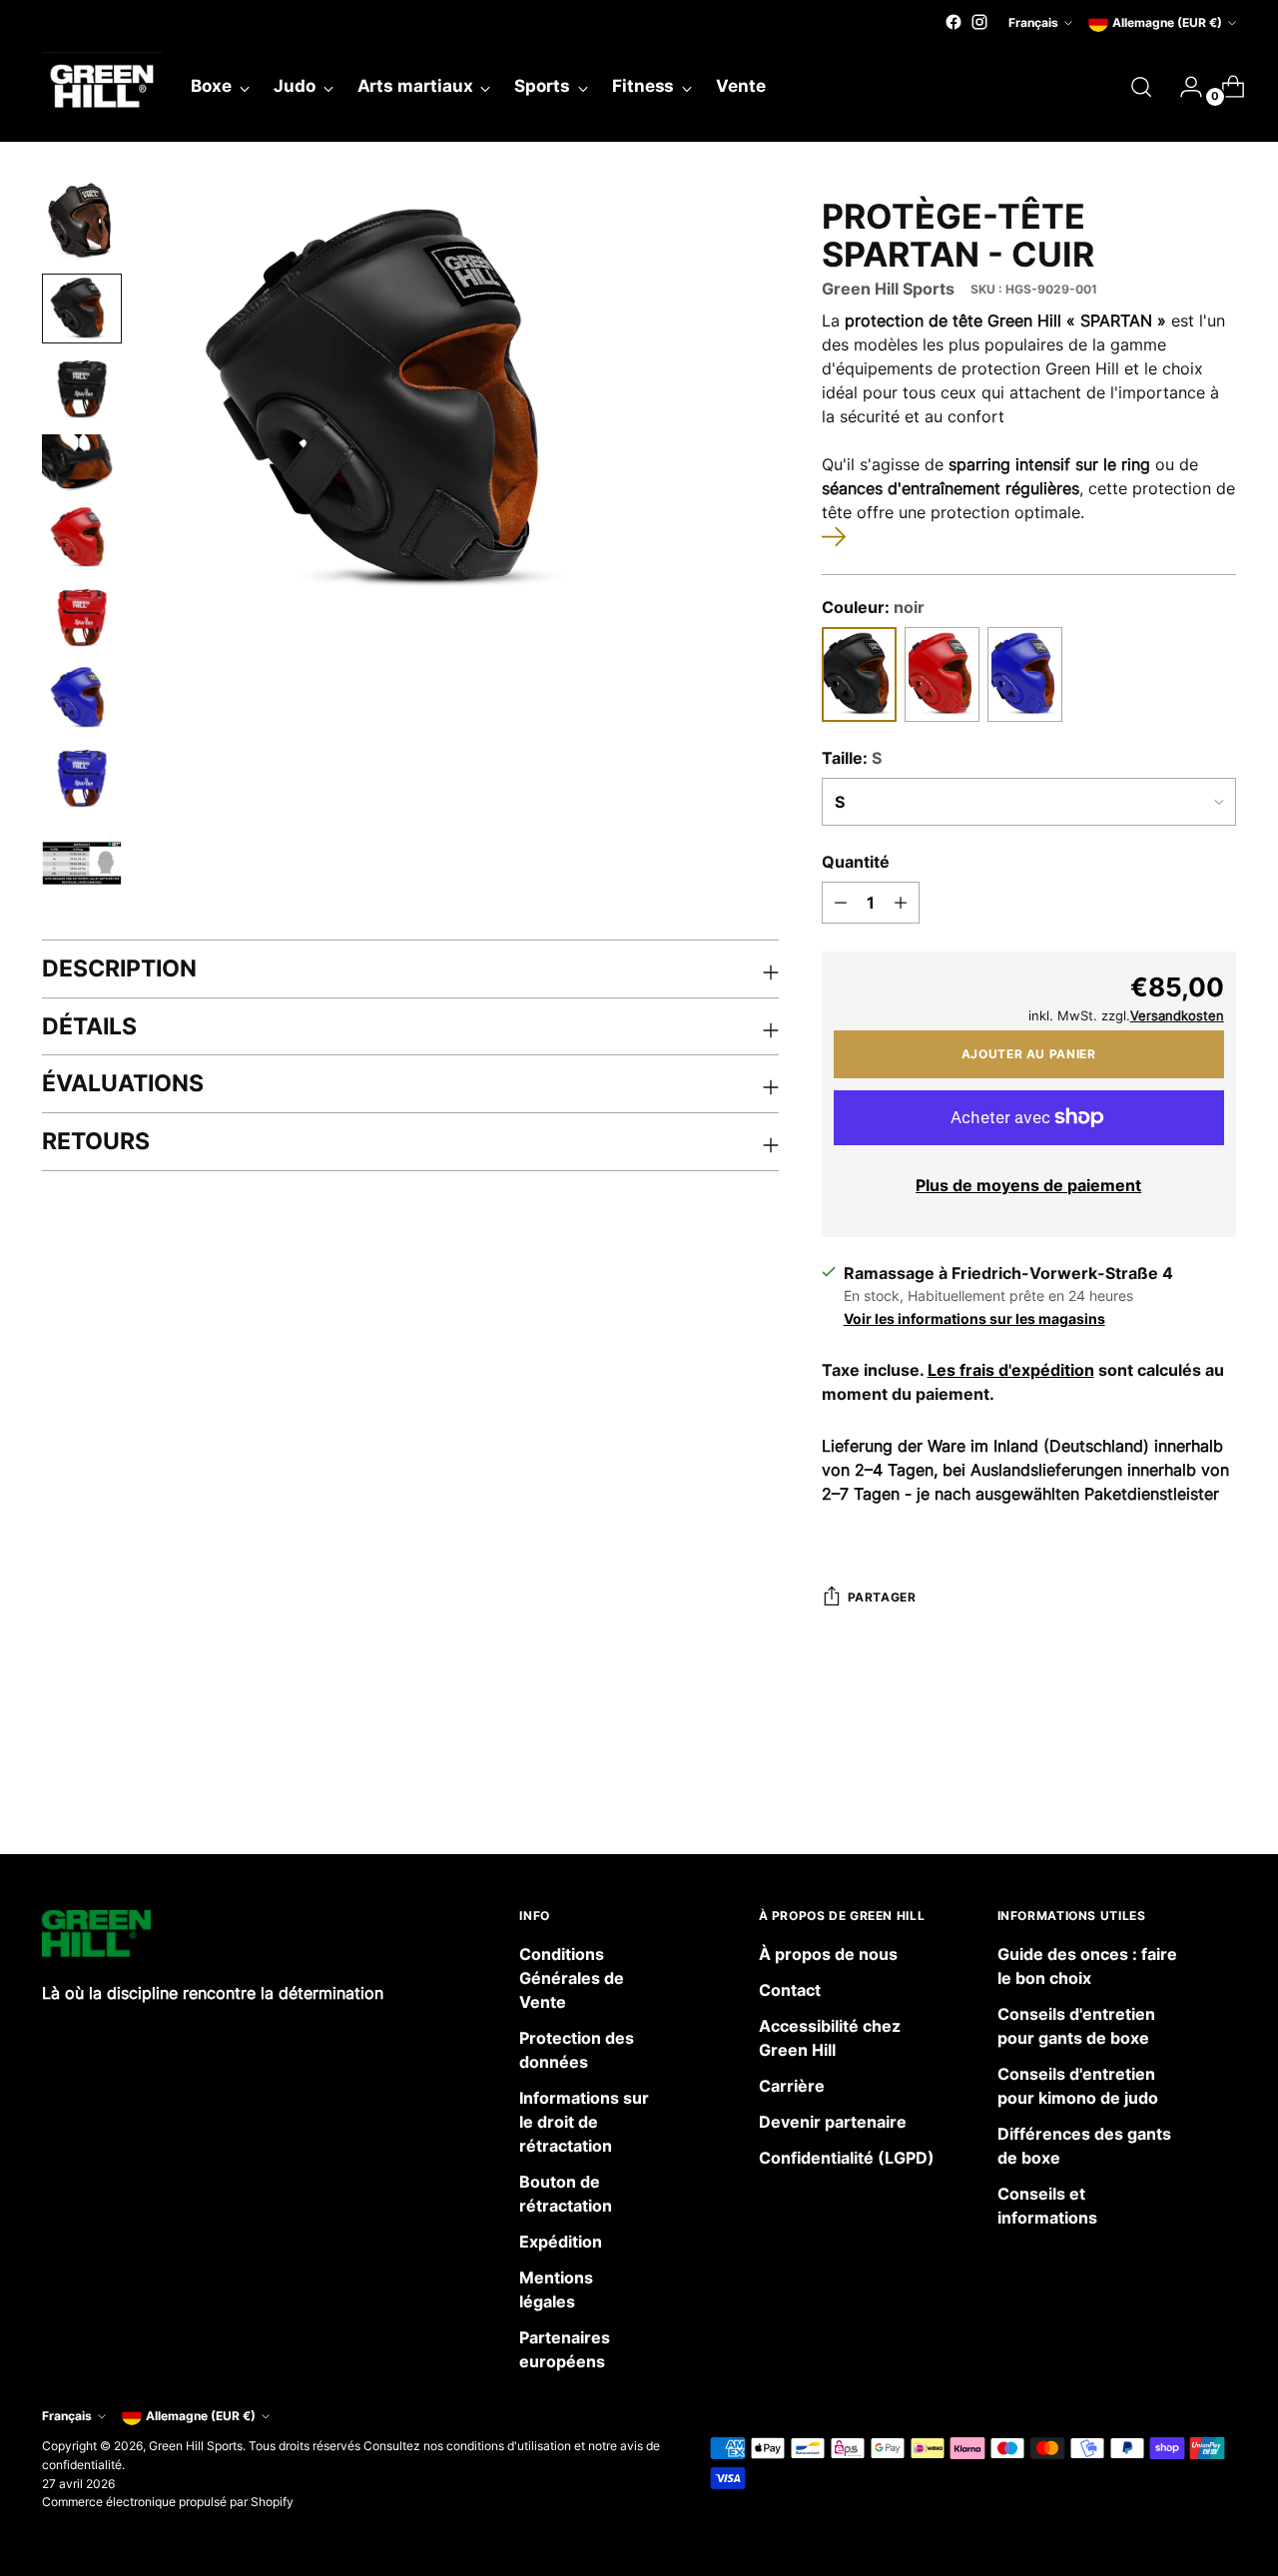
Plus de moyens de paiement (1028, 1185)
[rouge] (942, 674)
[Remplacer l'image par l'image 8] (82, 778)
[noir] (859, 674)
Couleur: (873, 607)
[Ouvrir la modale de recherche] (1141, 87)
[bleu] (1025, 674)
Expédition (561, 2242)
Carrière (792, 2086)
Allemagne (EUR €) (1167, 22)
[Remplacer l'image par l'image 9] (82, 864)
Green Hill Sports (888, 289)
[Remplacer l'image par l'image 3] (82, 389)
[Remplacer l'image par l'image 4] (82, 463)
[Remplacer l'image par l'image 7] (82, 698)
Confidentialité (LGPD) (847, 2158)
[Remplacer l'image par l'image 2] (82, 309)
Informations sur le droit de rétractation (584, 2122)
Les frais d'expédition (1011, 1370)
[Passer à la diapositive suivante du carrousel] (1219, 1785)
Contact (790, 1990)
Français (1033, 22)
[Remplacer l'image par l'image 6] (82, 618)
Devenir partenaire (833, 2122)
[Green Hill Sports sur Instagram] (979, 22)
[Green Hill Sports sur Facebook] (954, 22)
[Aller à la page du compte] (1183, 87)
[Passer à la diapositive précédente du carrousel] (1173, 1786)
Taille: (852, 758)
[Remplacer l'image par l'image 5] (82, 538)
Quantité (856, 862)
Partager (882, 1597)
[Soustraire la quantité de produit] (841, 903)
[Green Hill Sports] (102, 87)
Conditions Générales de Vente (572, 1978)
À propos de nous (828, 1954)
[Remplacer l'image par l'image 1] (82, 222)
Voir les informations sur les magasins (974, 1318)
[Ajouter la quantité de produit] (901, 903)
